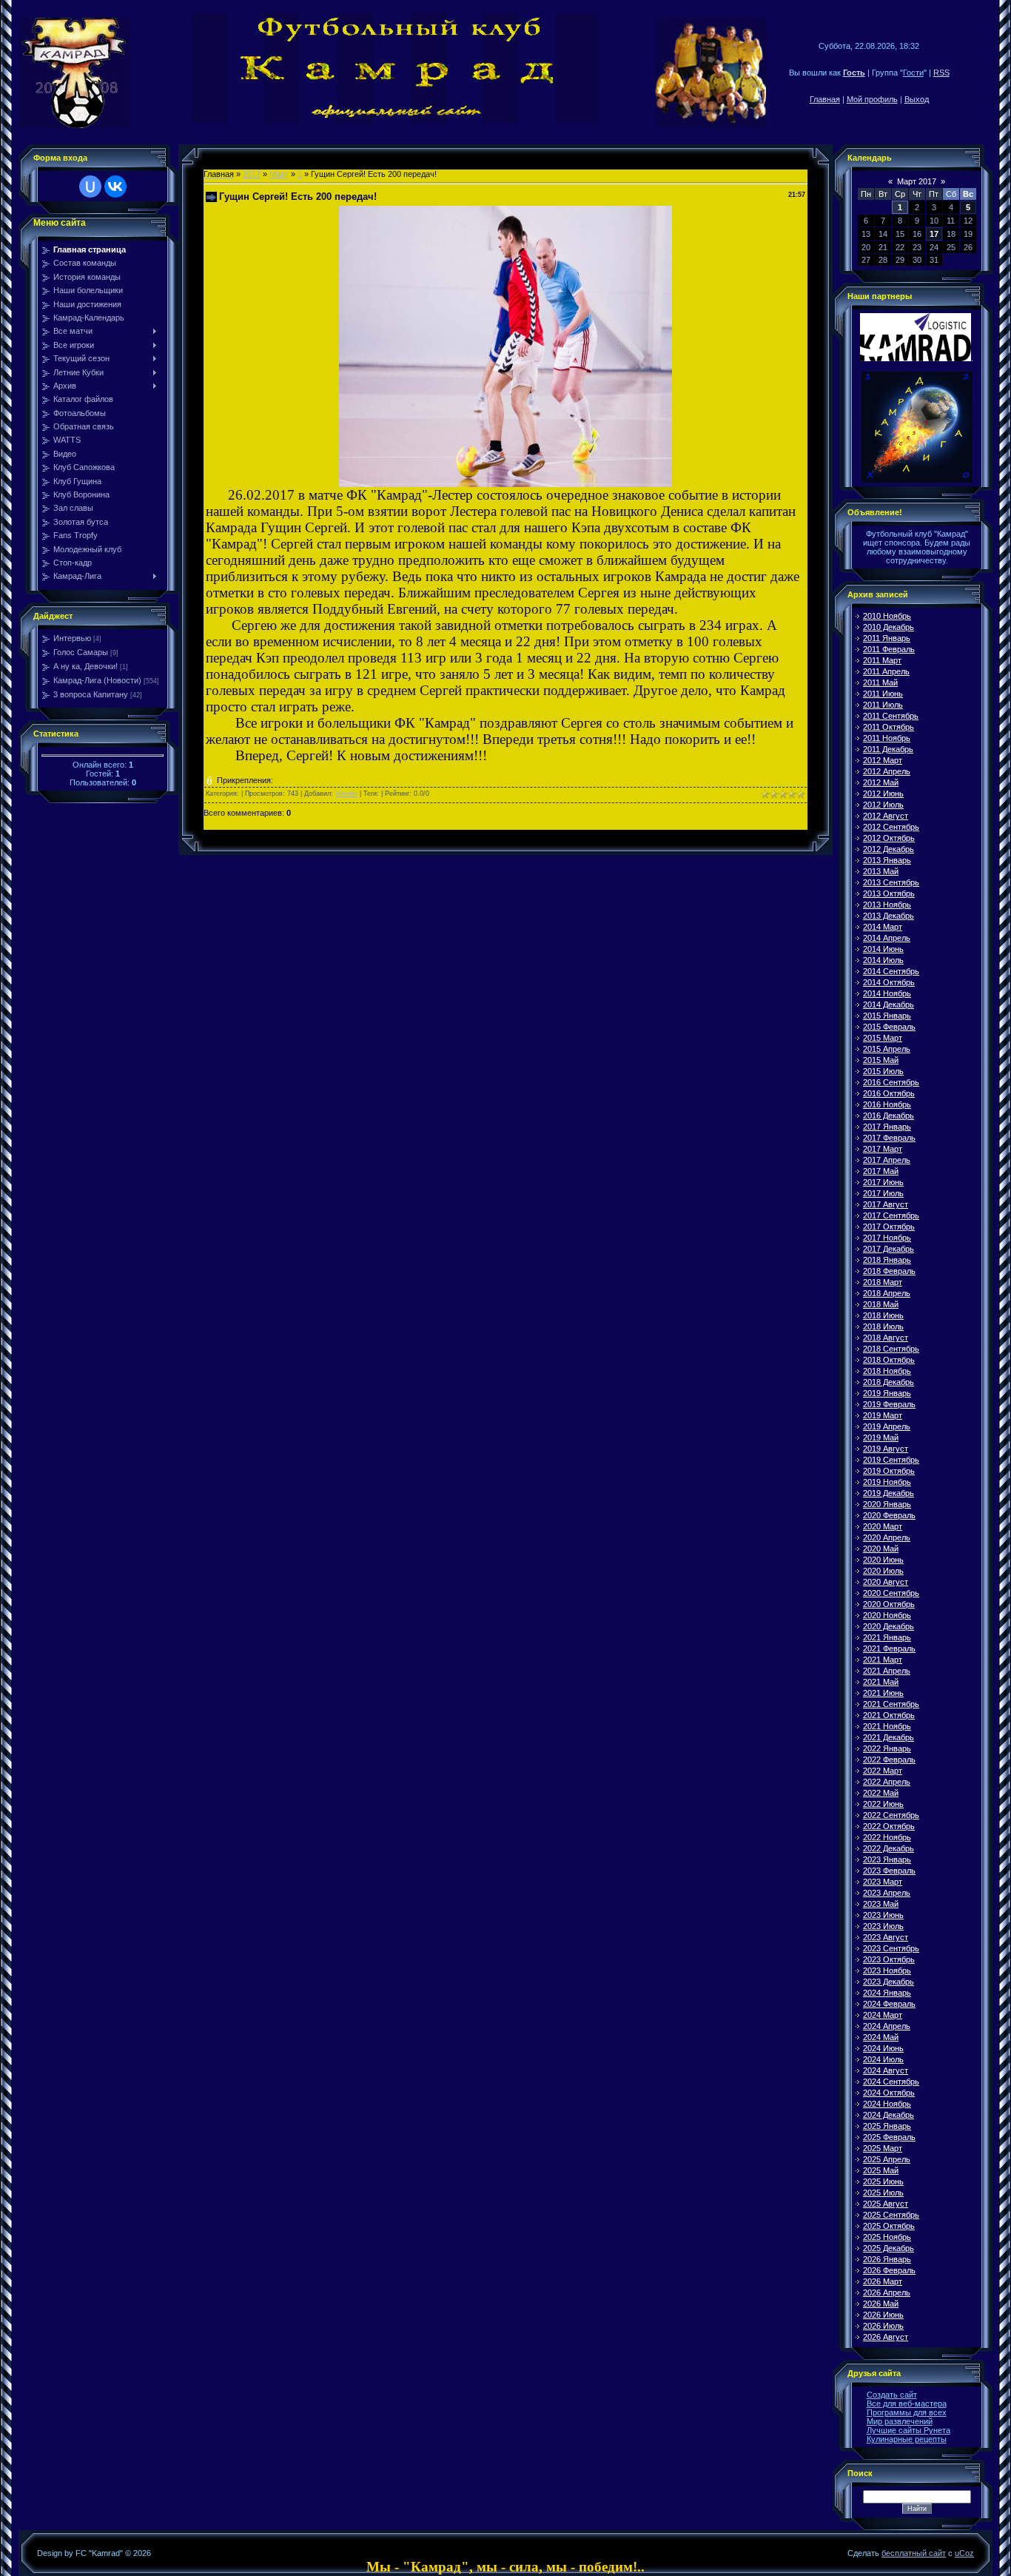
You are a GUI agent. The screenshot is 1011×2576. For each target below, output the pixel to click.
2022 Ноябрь (887, 1837)
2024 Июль (883, 2059)
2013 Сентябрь (891, 882)
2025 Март (883, 2148)
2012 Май (881, 782)
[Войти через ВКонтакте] (115, 187)
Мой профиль (872, 99)
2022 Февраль (889, 1760)
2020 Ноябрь (887, 1615)
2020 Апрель (887, 1537)
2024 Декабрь (889, 2115)
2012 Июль (883, 805)
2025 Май (881, 2170)
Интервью (72, 638)
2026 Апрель (887, 2292)
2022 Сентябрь (891, 1815)
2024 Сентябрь (891, 2082)
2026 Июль (883, 2326)
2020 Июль (883, 1571)
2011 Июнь (883, 694)
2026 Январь (887, 2259)
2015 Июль (883, 1071)
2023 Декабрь (889, 1982)
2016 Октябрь (889, 1093)
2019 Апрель (887, 1426)
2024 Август (886, 2070)
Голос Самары (81, 652)
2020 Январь (887, 1504)
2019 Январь (887, 1393)
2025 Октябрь (889, 2226)
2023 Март (883, 1882)
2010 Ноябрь (887, 616)
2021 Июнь (883, 1693)
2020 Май (881, 1549)
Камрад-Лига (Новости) (97, 680)
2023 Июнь (883, 1915)
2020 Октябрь (889, 1604)
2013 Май (881, 871)
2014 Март (883, 927)
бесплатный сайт (914, 2553)
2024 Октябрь (889, 2093)
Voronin (346, 794)
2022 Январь (887, 1748)
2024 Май (881, 2037)
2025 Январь (887, 2126)
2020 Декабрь (889, 1626)
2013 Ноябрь (887, 905)
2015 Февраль (889, 1027)
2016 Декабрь (889, 1116)
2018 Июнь (883, 1315)
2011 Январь (887, 638)
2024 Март (883, 2015)
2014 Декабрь (889, 1004)
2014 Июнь (883, 949)
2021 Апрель (887, 1671)
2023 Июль (883, 1926)
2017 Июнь (883, 1182)
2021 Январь (887, 1637)
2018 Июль (883, 1326)
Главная (825, 99)
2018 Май (881, 1304)
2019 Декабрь (889, 1493)
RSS (941, 73)
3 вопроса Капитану (91, 694)
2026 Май (881, 2304)
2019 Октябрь (889, 1471)
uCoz (964, 2553)
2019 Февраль (889, 1404)
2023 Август (886, 1937)
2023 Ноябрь (887, 1970)
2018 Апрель (887, 1293)
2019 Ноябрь (887, 1482)
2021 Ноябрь (887, 1726)
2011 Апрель (886, 671)
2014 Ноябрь (887, 993)
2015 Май (881, 1060)
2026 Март (883, 2281)
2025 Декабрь (889, 2248)
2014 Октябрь (889, 982)
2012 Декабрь (889, 849)
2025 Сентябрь (891, 2215)
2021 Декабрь (889, 1737)
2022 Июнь (883, 1804)
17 (934, 234)
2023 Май (881, 1904)
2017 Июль (883, 1193)
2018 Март (883, 1282)
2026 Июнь (883, 2315)
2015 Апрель (887, 1049)
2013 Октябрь (889, 893)
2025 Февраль (889, 2137)
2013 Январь (887, 860)
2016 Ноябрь (887, 1104)
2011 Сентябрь (891, 716)
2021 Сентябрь (891, 1704)
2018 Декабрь (889, 1382)
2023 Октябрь (889, 1959)
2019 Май (881, 1438)
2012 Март (883, 760)
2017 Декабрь (889, 1249)
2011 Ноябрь (887, 738)
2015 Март (883, 1038)
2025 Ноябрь (887, 2237)
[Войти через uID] (90, 187)
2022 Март (883, 1771)
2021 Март (883, 1660)
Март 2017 (917, 181)
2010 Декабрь (889, 627)
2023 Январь (887, 1859)
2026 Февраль (889, 2270)
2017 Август (886, 1204)
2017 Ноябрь (887, 1238)
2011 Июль (883, 705)
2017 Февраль (889, 1138)
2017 (252, 174)
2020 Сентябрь (891, 1593)
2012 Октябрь (889, 838)
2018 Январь (887, 1260)
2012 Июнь (883, 794)
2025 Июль (883, 2193)
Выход (917, 99)
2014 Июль (883, 960)
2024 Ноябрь (887, 2104)
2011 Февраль (889, 649)
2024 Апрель (887, 2026)
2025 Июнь (883, 2181)
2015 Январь (887, 1016)
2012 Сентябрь (891, 827)
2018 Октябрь (889, 1360)
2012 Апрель (887, 771)
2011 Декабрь (888, 749)
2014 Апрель (887, 938)
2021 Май (881, 1682)
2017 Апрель (887, 1160)
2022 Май (881, 1793)
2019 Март (883, 1415)
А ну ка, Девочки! (85, 666)
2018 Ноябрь (887, 1371)
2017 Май (881, 1171)
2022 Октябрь (889, 1826)
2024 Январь (887, 1993)
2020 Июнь (883, 1560)
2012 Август (886, 816)
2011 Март (882, 660)
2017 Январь (887, 1127)
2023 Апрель (887, 1893)
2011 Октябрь (889, 727)
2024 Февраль (889, 2004)
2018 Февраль (889, 1271)
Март (279, 174)
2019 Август (886, 1449)
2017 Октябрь (889, 1227)
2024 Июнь (883, 2048)
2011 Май (880, 682)
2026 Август (886, 2337)
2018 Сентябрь (891, 1349)
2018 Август (886, 1338)
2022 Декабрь (889, 1848)
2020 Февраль (889, 1515)
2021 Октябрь (889, 1715)
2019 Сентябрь (891, 1460)
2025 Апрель (887, 2159)
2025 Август (886, 2204)
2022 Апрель (887, 1782)
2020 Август (886, 1582)
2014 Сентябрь (891, 971)
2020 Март (883, 1526)
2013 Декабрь (889, 916)
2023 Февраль (889, 1871)
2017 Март (883, 1149)
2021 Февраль (889, 1648)
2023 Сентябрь (891, 1948)
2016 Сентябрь (891, 1082)
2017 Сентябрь (891, 1215)
